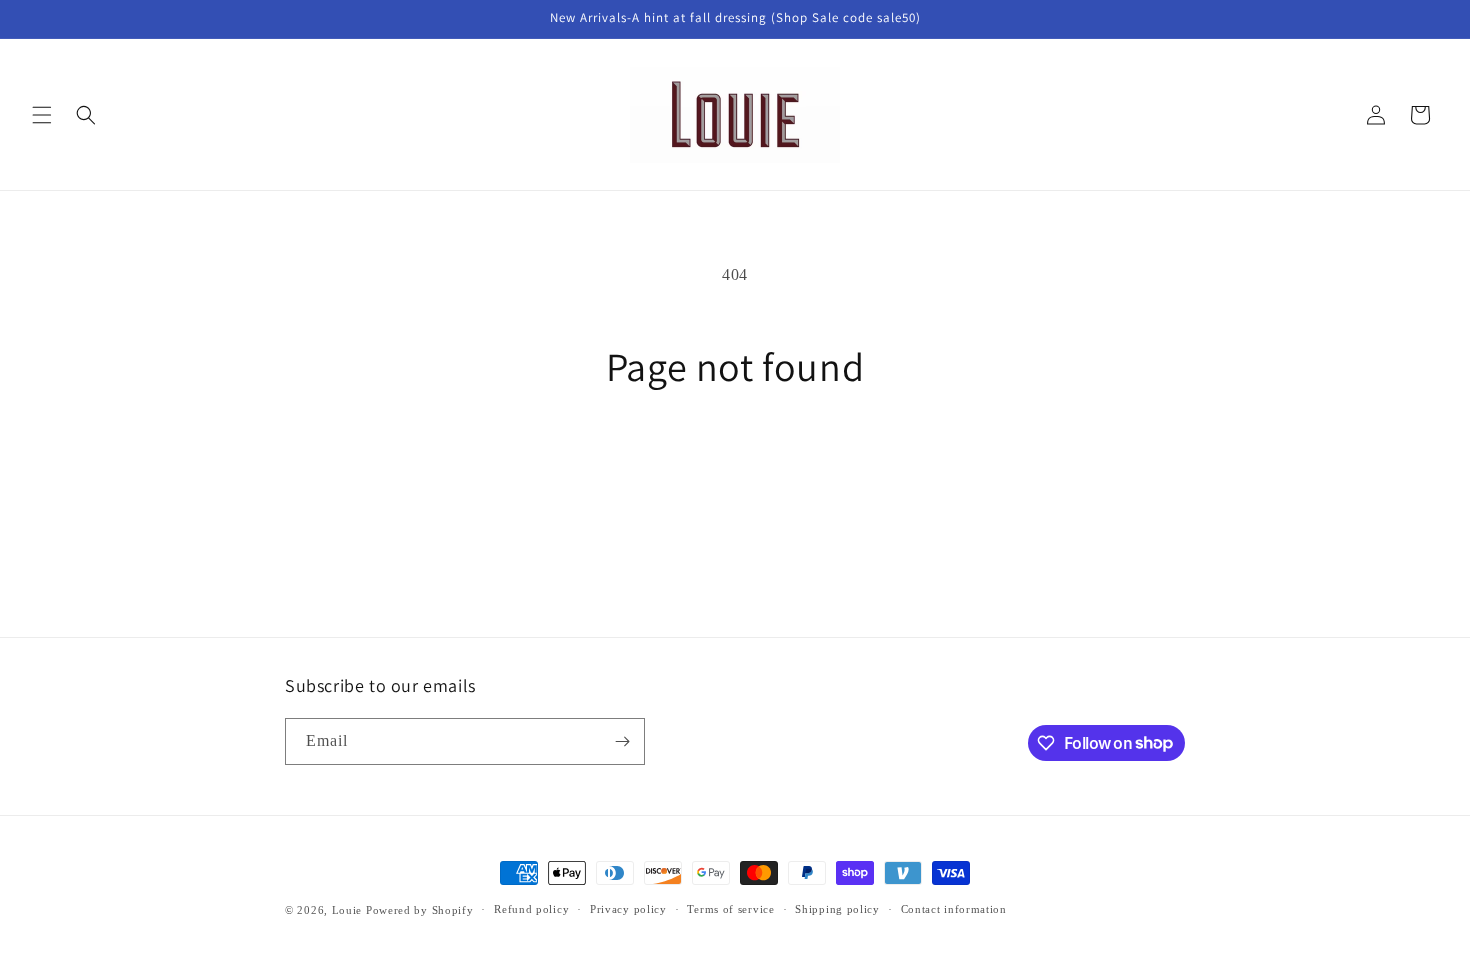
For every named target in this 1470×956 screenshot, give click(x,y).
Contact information (954, 909)
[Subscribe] (622, 741)
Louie (347, 910)
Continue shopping (735, 465)
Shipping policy (837, 909)
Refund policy (531, 909)
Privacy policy (628, 909)
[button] (42, 115)
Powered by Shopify (420, 910)
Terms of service (730, 909)
